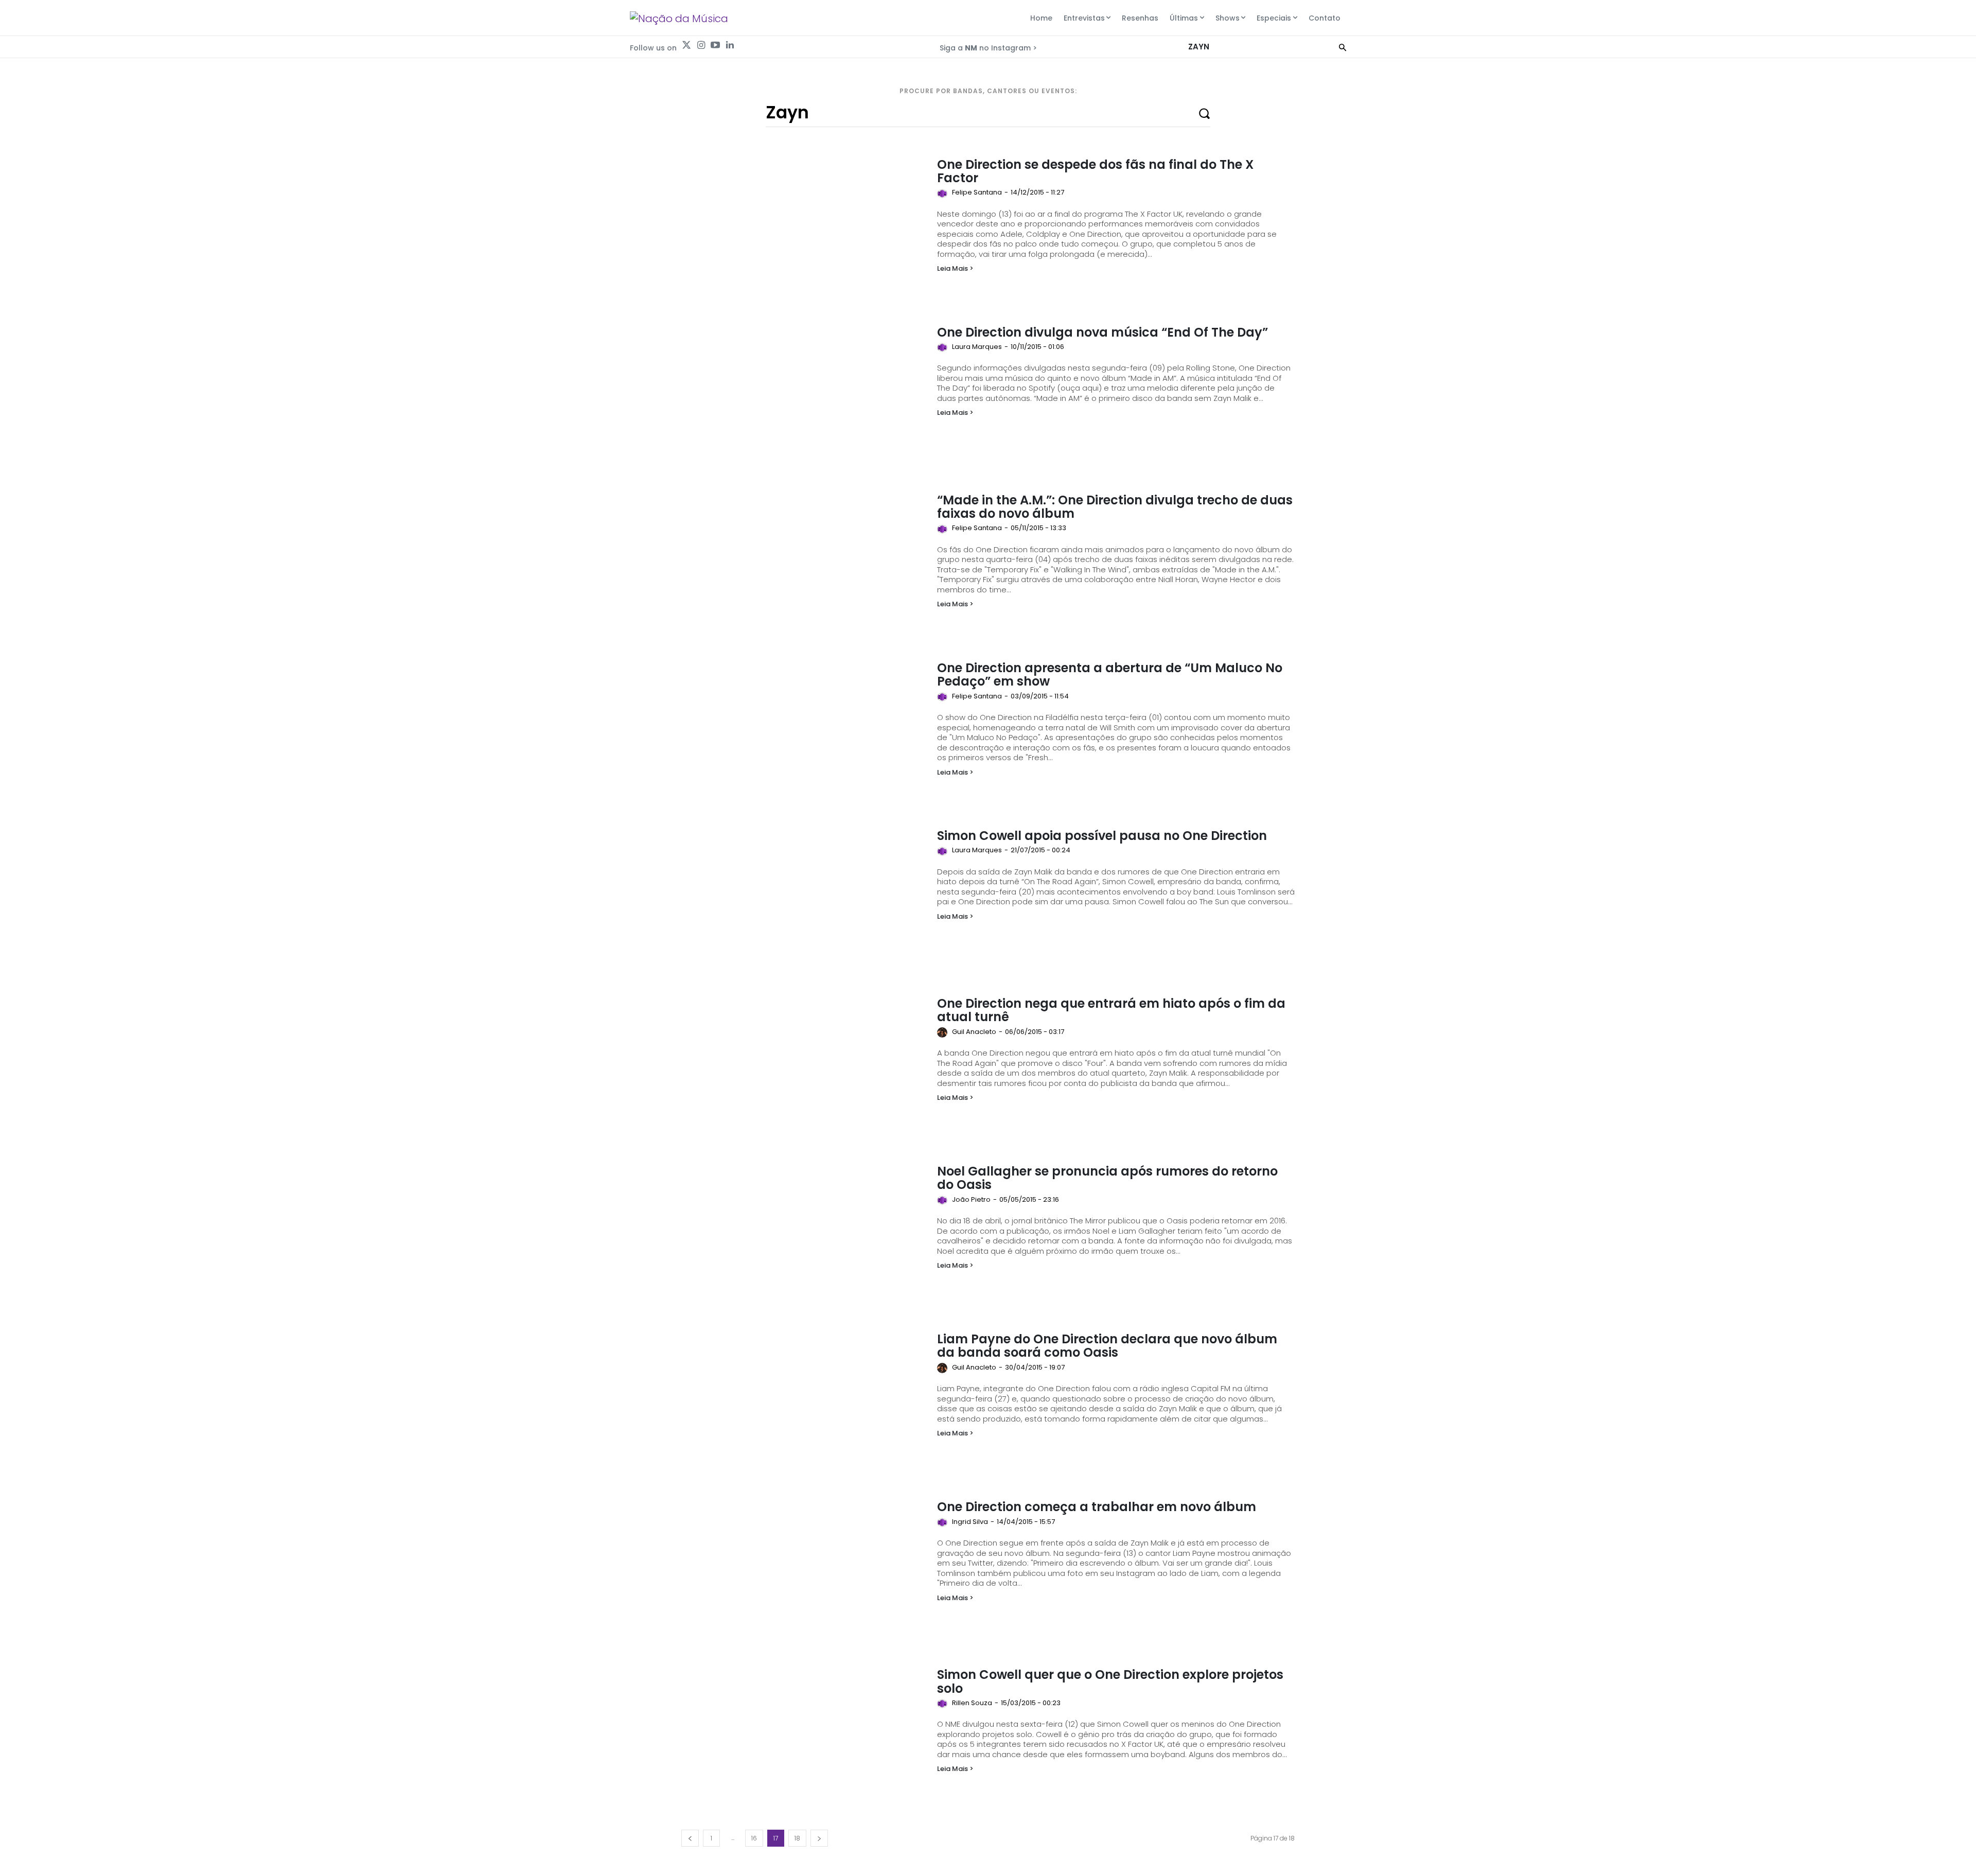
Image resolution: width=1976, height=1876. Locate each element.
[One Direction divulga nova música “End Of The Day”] (804, 394)
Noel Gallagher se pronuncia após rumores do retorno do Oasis (1107, 1178)
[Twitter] (686, 45)
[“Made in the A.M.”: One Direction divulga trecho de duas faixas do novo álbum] (804, 562)
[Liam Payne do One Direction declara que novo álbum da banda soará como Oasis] (804, 1401)
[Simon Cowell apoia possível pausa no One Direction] (804, 898)
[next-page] (819, 1838)
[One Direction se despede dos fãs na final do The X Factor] (804, 226)
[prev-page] (690, 1838)
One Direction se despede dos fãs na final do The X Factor (1095, 171)
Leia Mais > (955, 268)
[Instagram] (701, 45)
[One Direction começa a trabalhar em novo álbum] (804, 1569)
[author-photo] (944, 194)
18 (797, 1838)
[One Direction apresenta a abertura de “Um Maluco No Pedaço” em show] (804, 730)
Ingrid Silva (970, 1522)
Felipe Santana (977, 192)
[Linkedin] (730, 45)
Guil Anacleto (974, 1032)
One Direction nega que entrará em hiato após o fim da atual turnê (1111, 1010)
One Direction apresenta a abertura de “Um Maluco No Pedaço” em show (1110, 674)
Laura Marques (977, 347)
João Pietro (971, 1199)
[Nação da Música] (679, 19)
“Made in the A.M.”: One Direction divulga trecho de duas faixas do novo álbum (1115, 507)
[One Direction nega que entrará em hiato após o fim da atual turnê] (804, 1065)
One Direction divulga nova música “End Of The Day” (1102, 332)
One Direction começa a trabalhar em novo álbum (1097, 1507)
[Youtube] (715, 45)
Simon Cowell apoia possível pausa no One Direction (1102, 836)
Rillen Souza (972, 1703)
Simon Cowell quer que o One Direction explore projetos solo (1110, 1681)
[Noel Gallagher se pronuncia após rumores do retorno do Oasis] (804, 1233)
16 (754, 1838)
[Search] (1343, 47)
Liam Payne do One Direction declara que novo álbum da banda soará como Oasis (1107, 1346)
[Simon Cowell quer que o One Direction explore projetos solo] (804, 1737)
